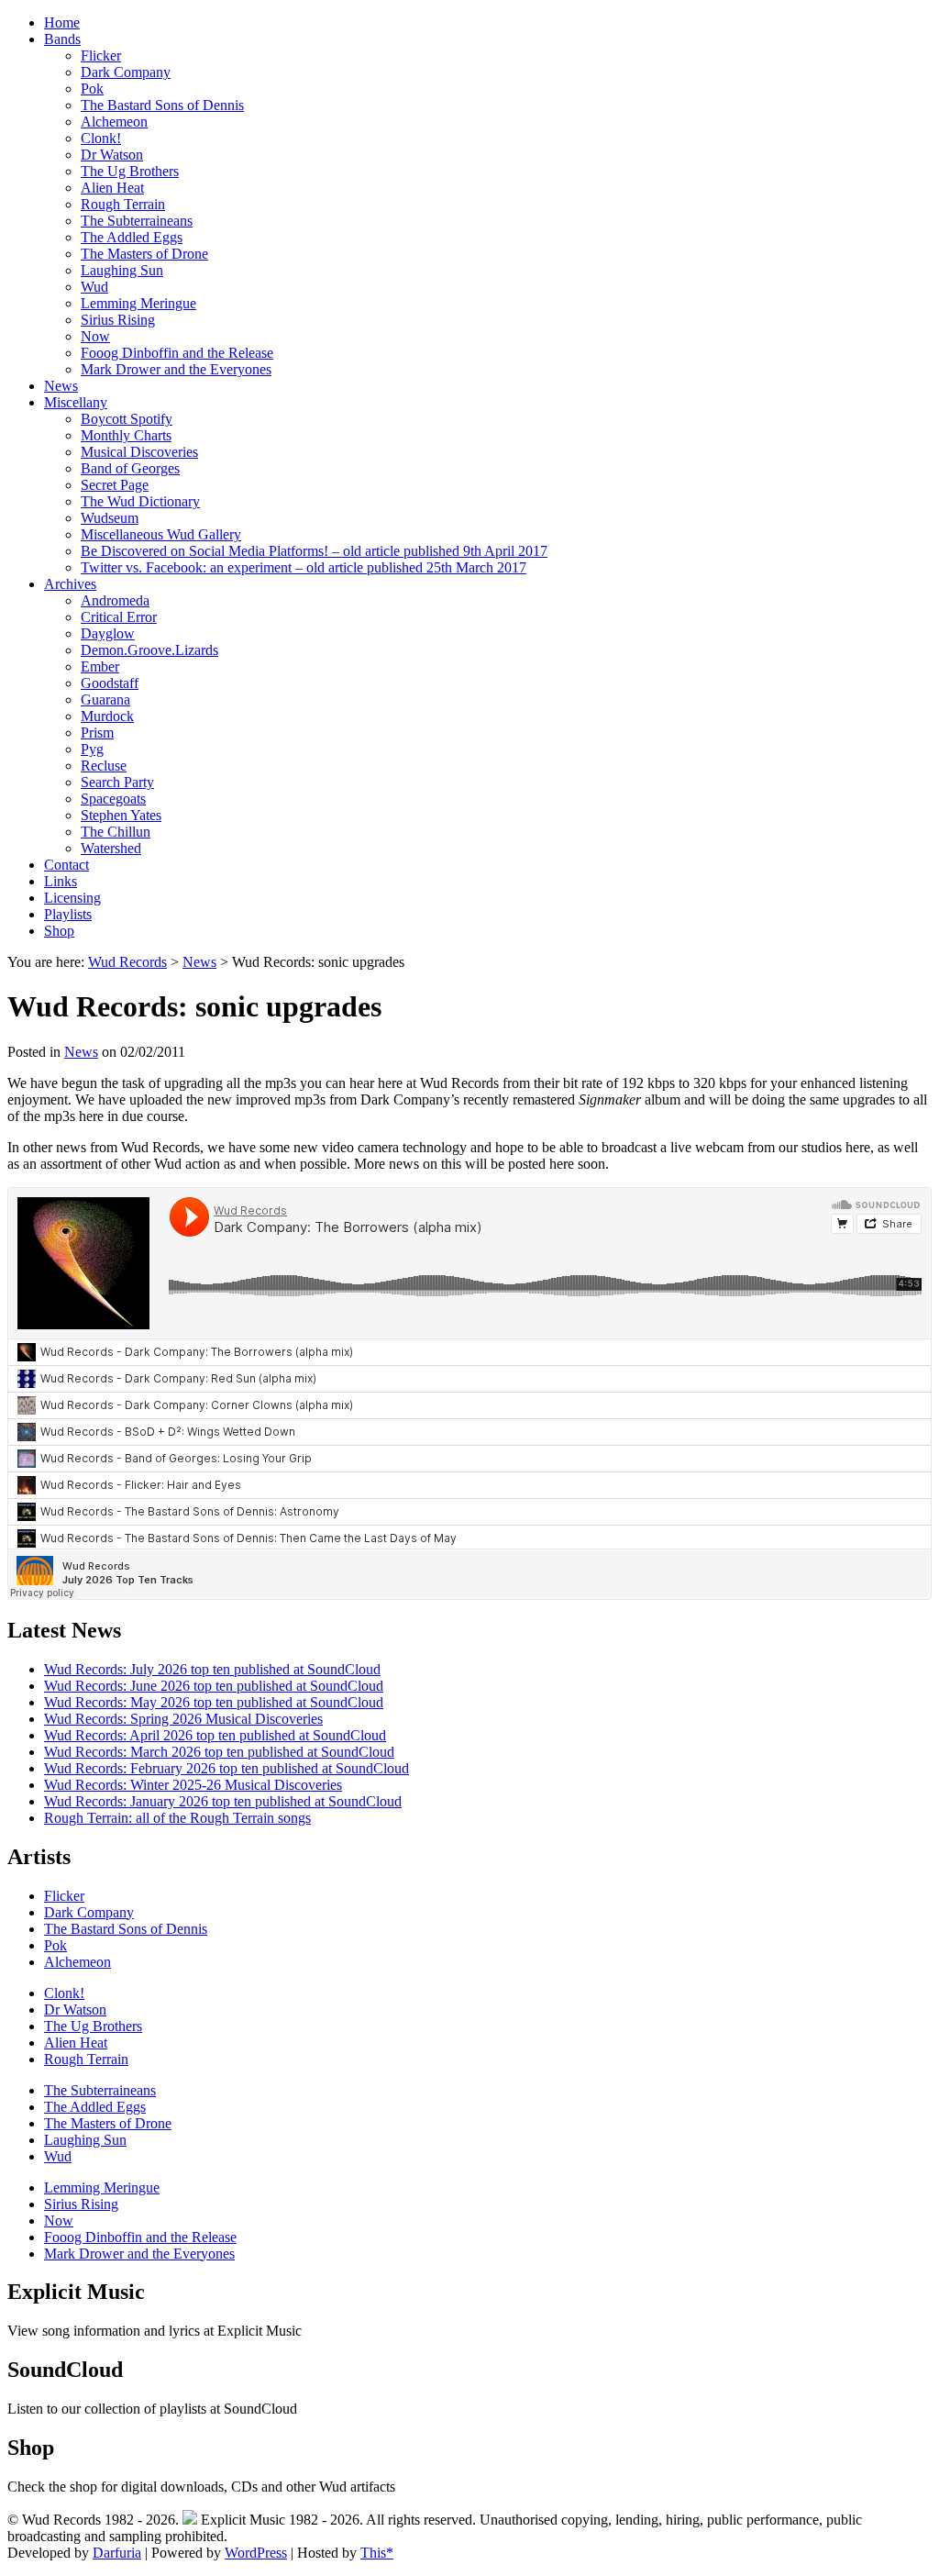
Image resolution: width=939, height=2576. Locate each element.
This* (377, 2553)
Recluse (104, 766)
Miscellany (76, 402)
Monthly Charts (126, 435)
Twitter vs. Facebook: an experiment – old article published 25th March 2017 (304, 567)
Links (61, 881)
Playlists (68, 914)
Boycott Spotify (127, 419)
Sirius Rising (118, 320)
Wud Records (127, 962)
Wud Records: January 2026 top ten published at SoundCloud (223, 1801)
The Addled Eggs (132, 237)
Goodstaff (110, 683)
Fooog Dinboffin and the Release (177, 353)
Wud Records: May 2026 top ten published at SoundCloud (214, 1702)
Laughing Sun (122, 270)
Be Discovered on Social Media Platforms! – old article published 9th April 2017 (314, 551)
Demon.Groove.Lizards (149, 650)
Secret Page (115, 485)
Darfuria (117, 2553)
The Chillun (116, 832)
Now (95, 336)
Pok (92, 89)
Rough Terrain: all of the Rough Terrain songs (177, 1818)
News (61, 386)
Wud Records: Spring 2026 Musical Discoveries (183, 1719)
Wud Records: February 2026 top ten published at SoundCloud (226, 1768)
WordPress (256, 2553)
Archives (70, 584)
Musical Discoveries (139, 452)
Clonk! (101, 138)
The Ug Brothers (130, 171)
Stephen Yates (121, 815)
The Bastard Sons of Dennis (162, 105)
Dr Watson (112, 155)
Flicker (101, 56)
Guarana (105, 700)
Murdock (107, 716)
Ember (100, 666)
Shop (59, 931)
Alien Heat (112, 188)
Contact (66, 865)
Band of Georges (130, 468)
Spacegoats (113, 799)
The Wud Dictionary (140, 501)
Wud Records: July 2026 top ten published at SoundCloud (212, 1669)
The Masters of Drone (144, 254)
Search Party (117, 782)
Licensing (72, 898)
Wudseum (110, 518)
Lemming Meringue (138, 303)
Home (62, 22)
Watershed (111, 848)
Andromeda (115, 600)
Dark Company (126, 72)
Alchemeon (114, 122)
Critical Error (119, 617)
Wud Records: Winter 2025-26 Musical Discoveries (193, 1785)
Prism (97, 733)
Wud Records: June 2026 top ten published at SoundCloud (214, 1686)
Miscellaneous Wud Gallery (161, 534)
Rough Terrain (123, 204)
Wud (94, 287)
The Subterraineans (137, 221)
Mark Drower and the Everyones (176, 369)
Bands (62, 39)
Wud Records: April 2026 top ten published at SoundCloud (215, 1735)
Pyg (92, 749)
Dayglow (108, 633)
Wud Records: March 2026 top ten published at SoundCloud (219, 1752)
